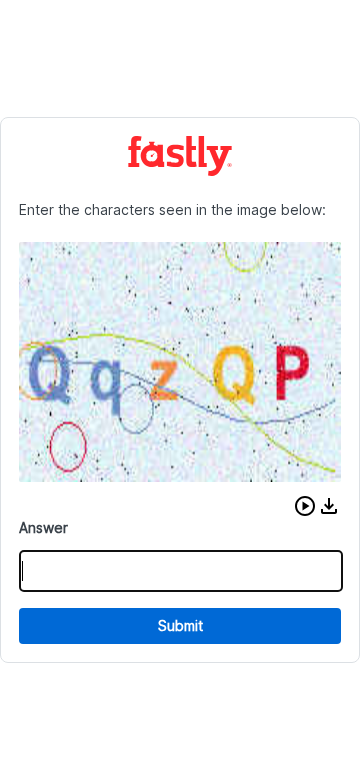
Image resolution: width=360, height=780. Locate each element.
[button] (305, 506)
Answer (43, 527)
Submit (180, 625)
